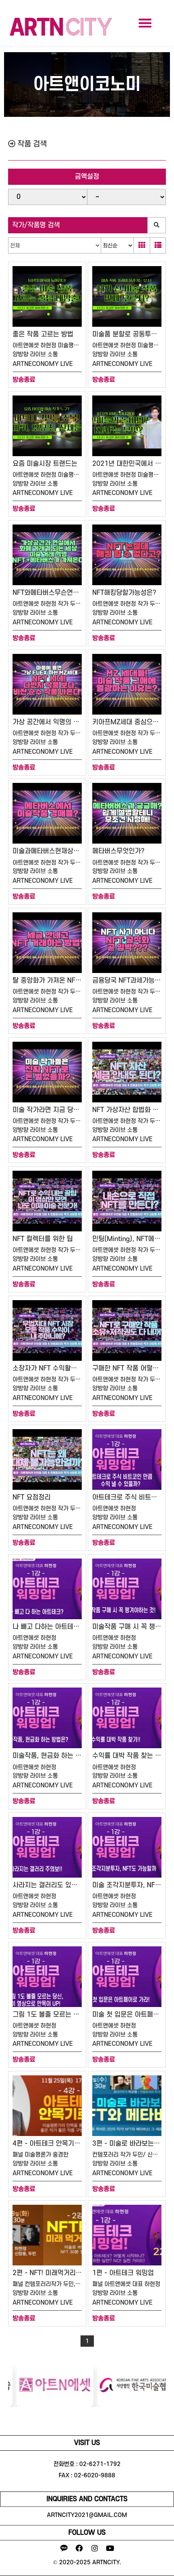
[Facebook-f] (79, 2548)
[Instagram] (95, 2548)
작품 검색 (31, 144)
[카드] (142, 245)
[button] (145, 23)
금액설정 (87, 177)
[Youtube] (110, 2548)
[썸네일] (158, 245)
